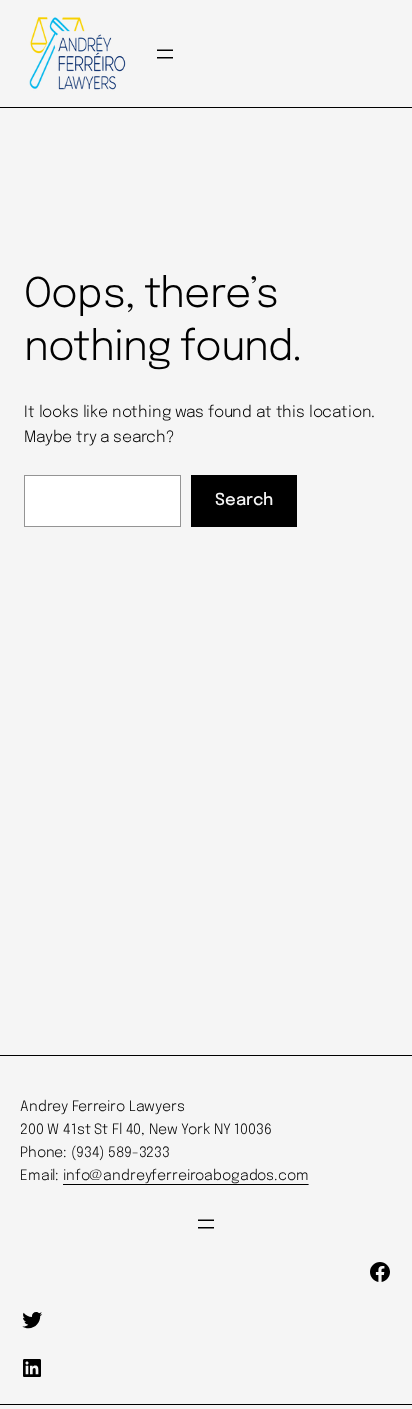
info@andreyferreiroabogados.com (186, 1176)
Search (244, 500)
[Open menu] (165, 54)
